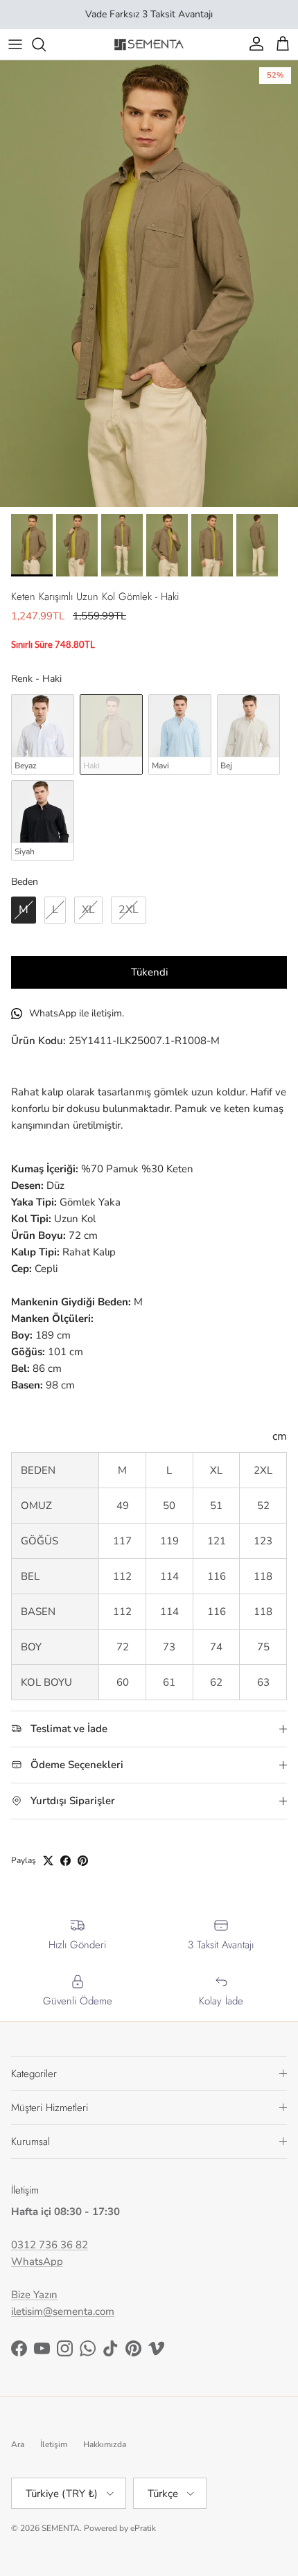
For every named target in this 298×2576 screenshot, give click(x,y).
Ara (18, 2444)
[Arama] (46, 44)
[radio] (43, 734)
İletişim (54, 2444)
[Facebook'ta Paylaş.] (65, 1861)
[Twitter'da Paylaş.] (48, 1861)
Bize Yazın (34, 2295)
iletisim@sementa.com (63, 2311)
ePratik (143, 2528)
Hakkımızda (105, 2444)
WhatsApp (37, 2261)
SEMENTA (61, 2528)
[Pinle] (83, 1861)
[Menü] (15, 44)
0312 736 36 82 (50, 2245)
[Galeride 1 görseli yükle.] (149, 284)
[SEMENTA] (149, 44)
